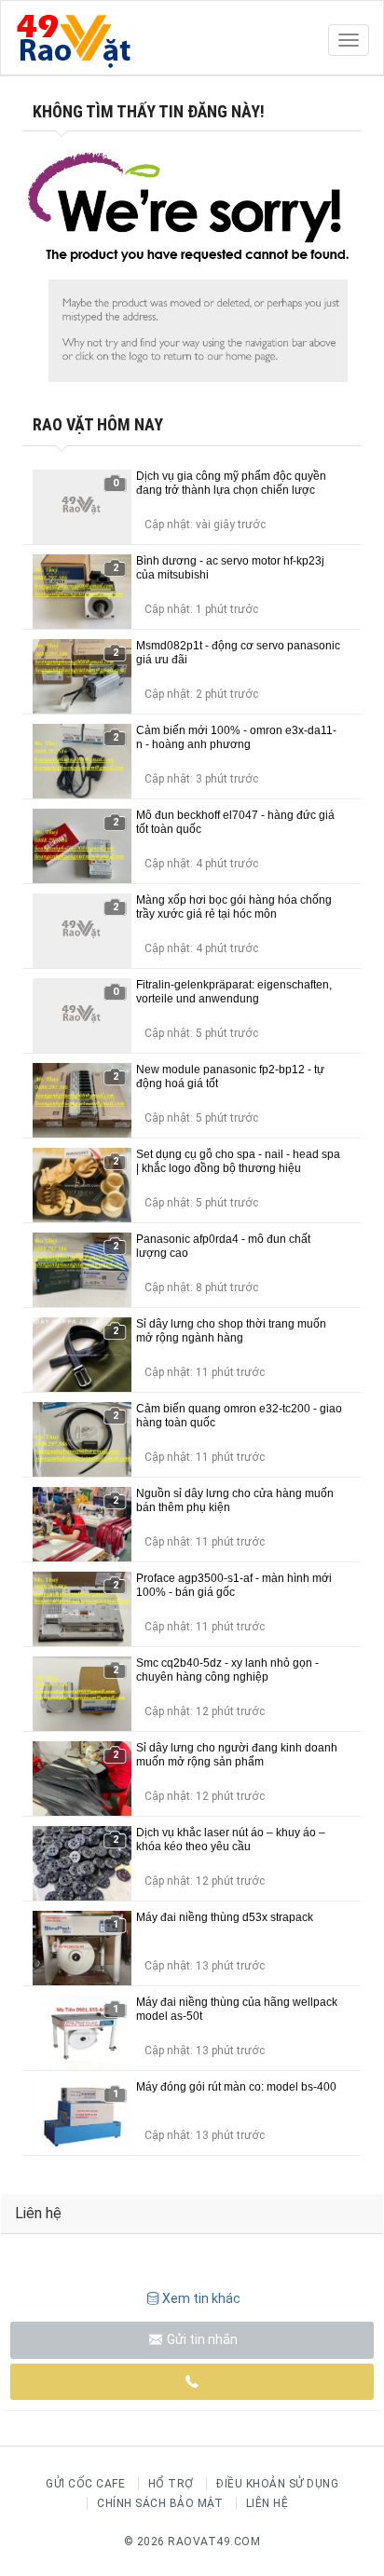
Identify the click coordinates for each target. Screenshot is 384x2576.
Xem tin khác (201, 2298)
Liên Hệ (267, 2503)
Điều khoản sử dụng (277, 2484)
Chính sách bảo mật (160, 2503)
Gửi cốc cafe (85, 2484)
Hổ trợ (171, 2484)
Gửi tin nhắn (201, 2339)
